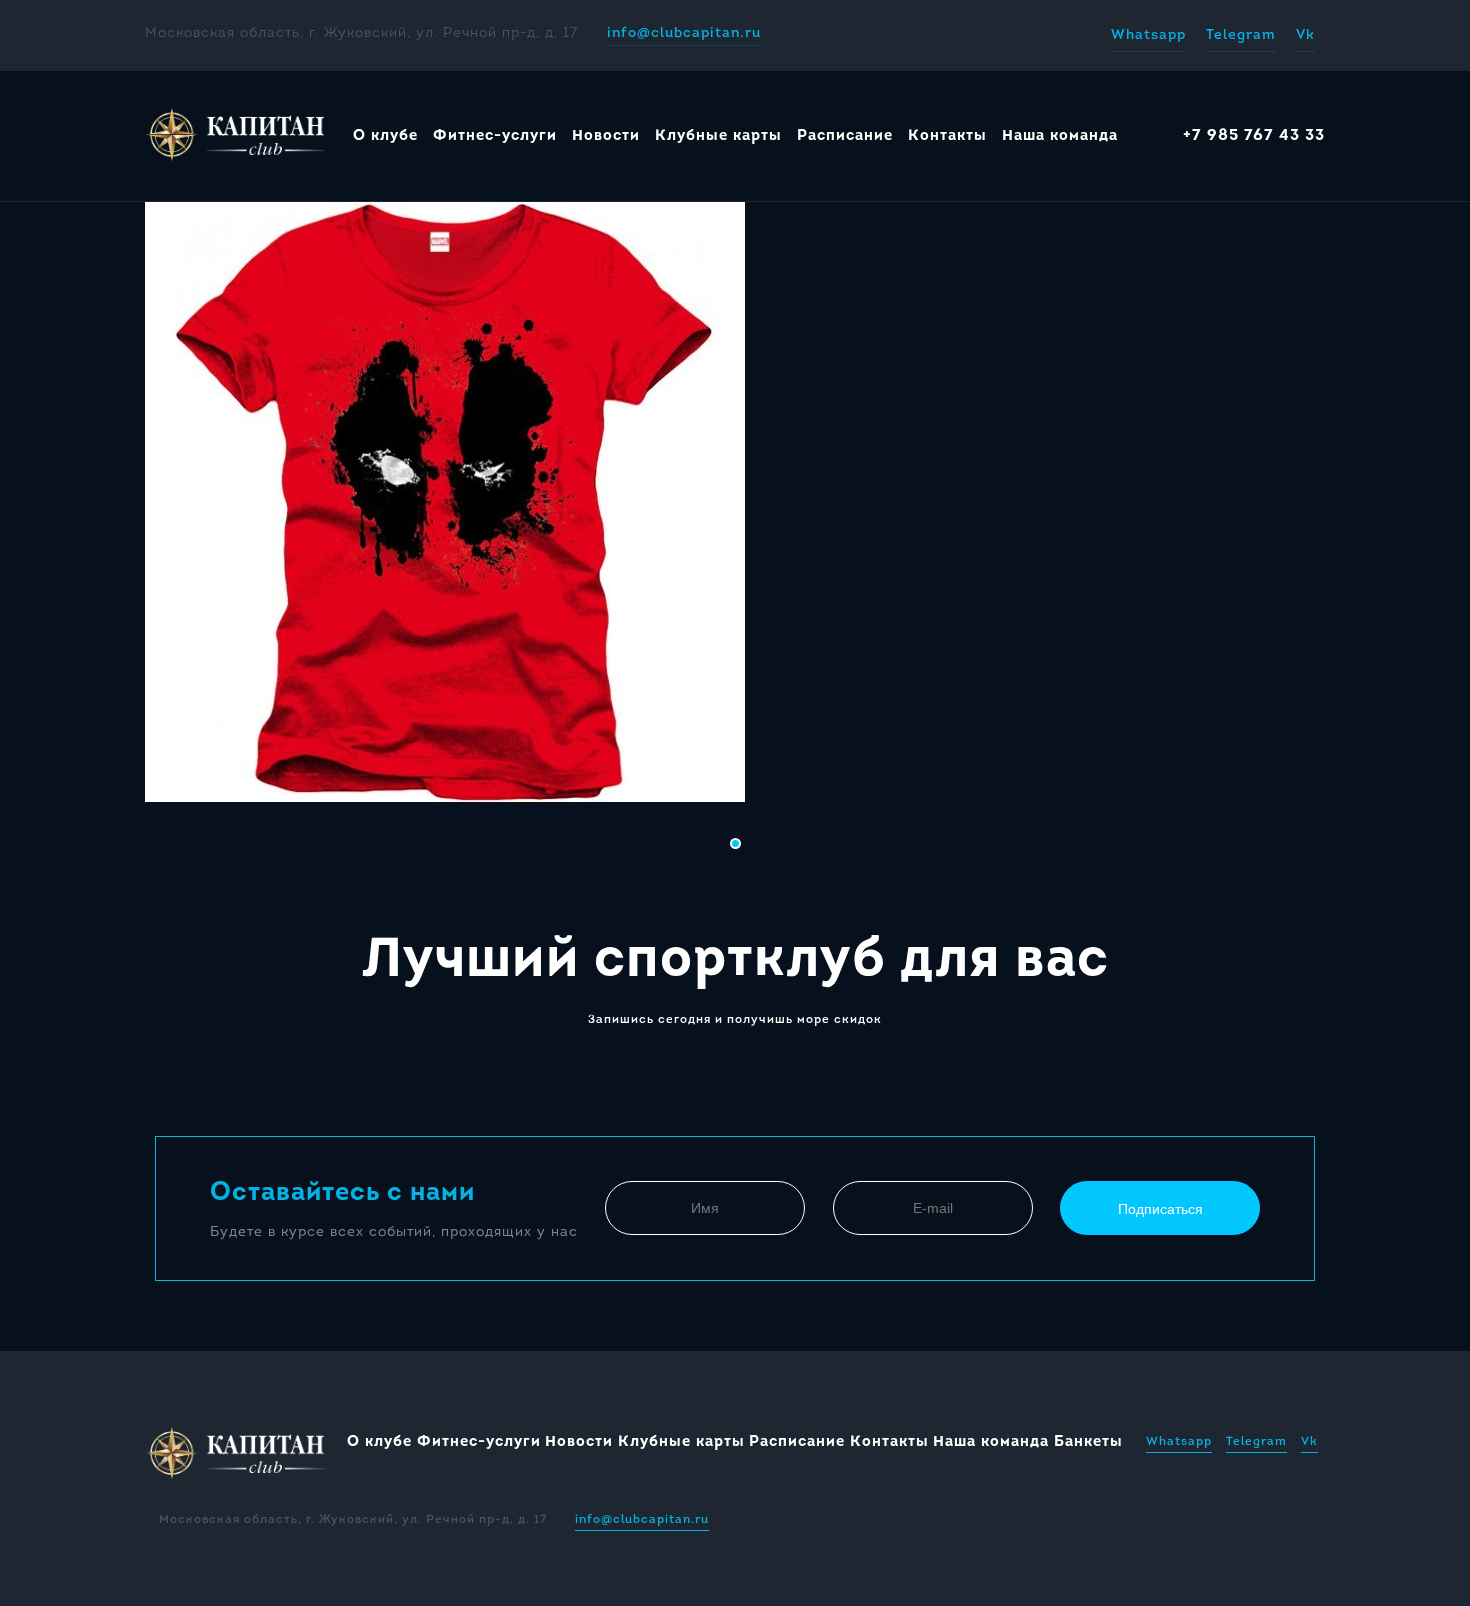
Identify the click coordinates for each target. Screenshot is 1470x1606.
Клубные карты (718, 136)
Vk (1305, 35)
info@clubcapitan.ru (684, 33)
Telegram (1241, 35)
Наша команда (1060, 136)
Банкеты (1088, 1442)
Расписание (845, 136)
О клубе (385, 136)
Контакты (947, 136)
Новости (606, 136)
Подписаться (1160, 1209)
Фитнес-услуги (495, 136)
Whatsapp (1148, 35)
